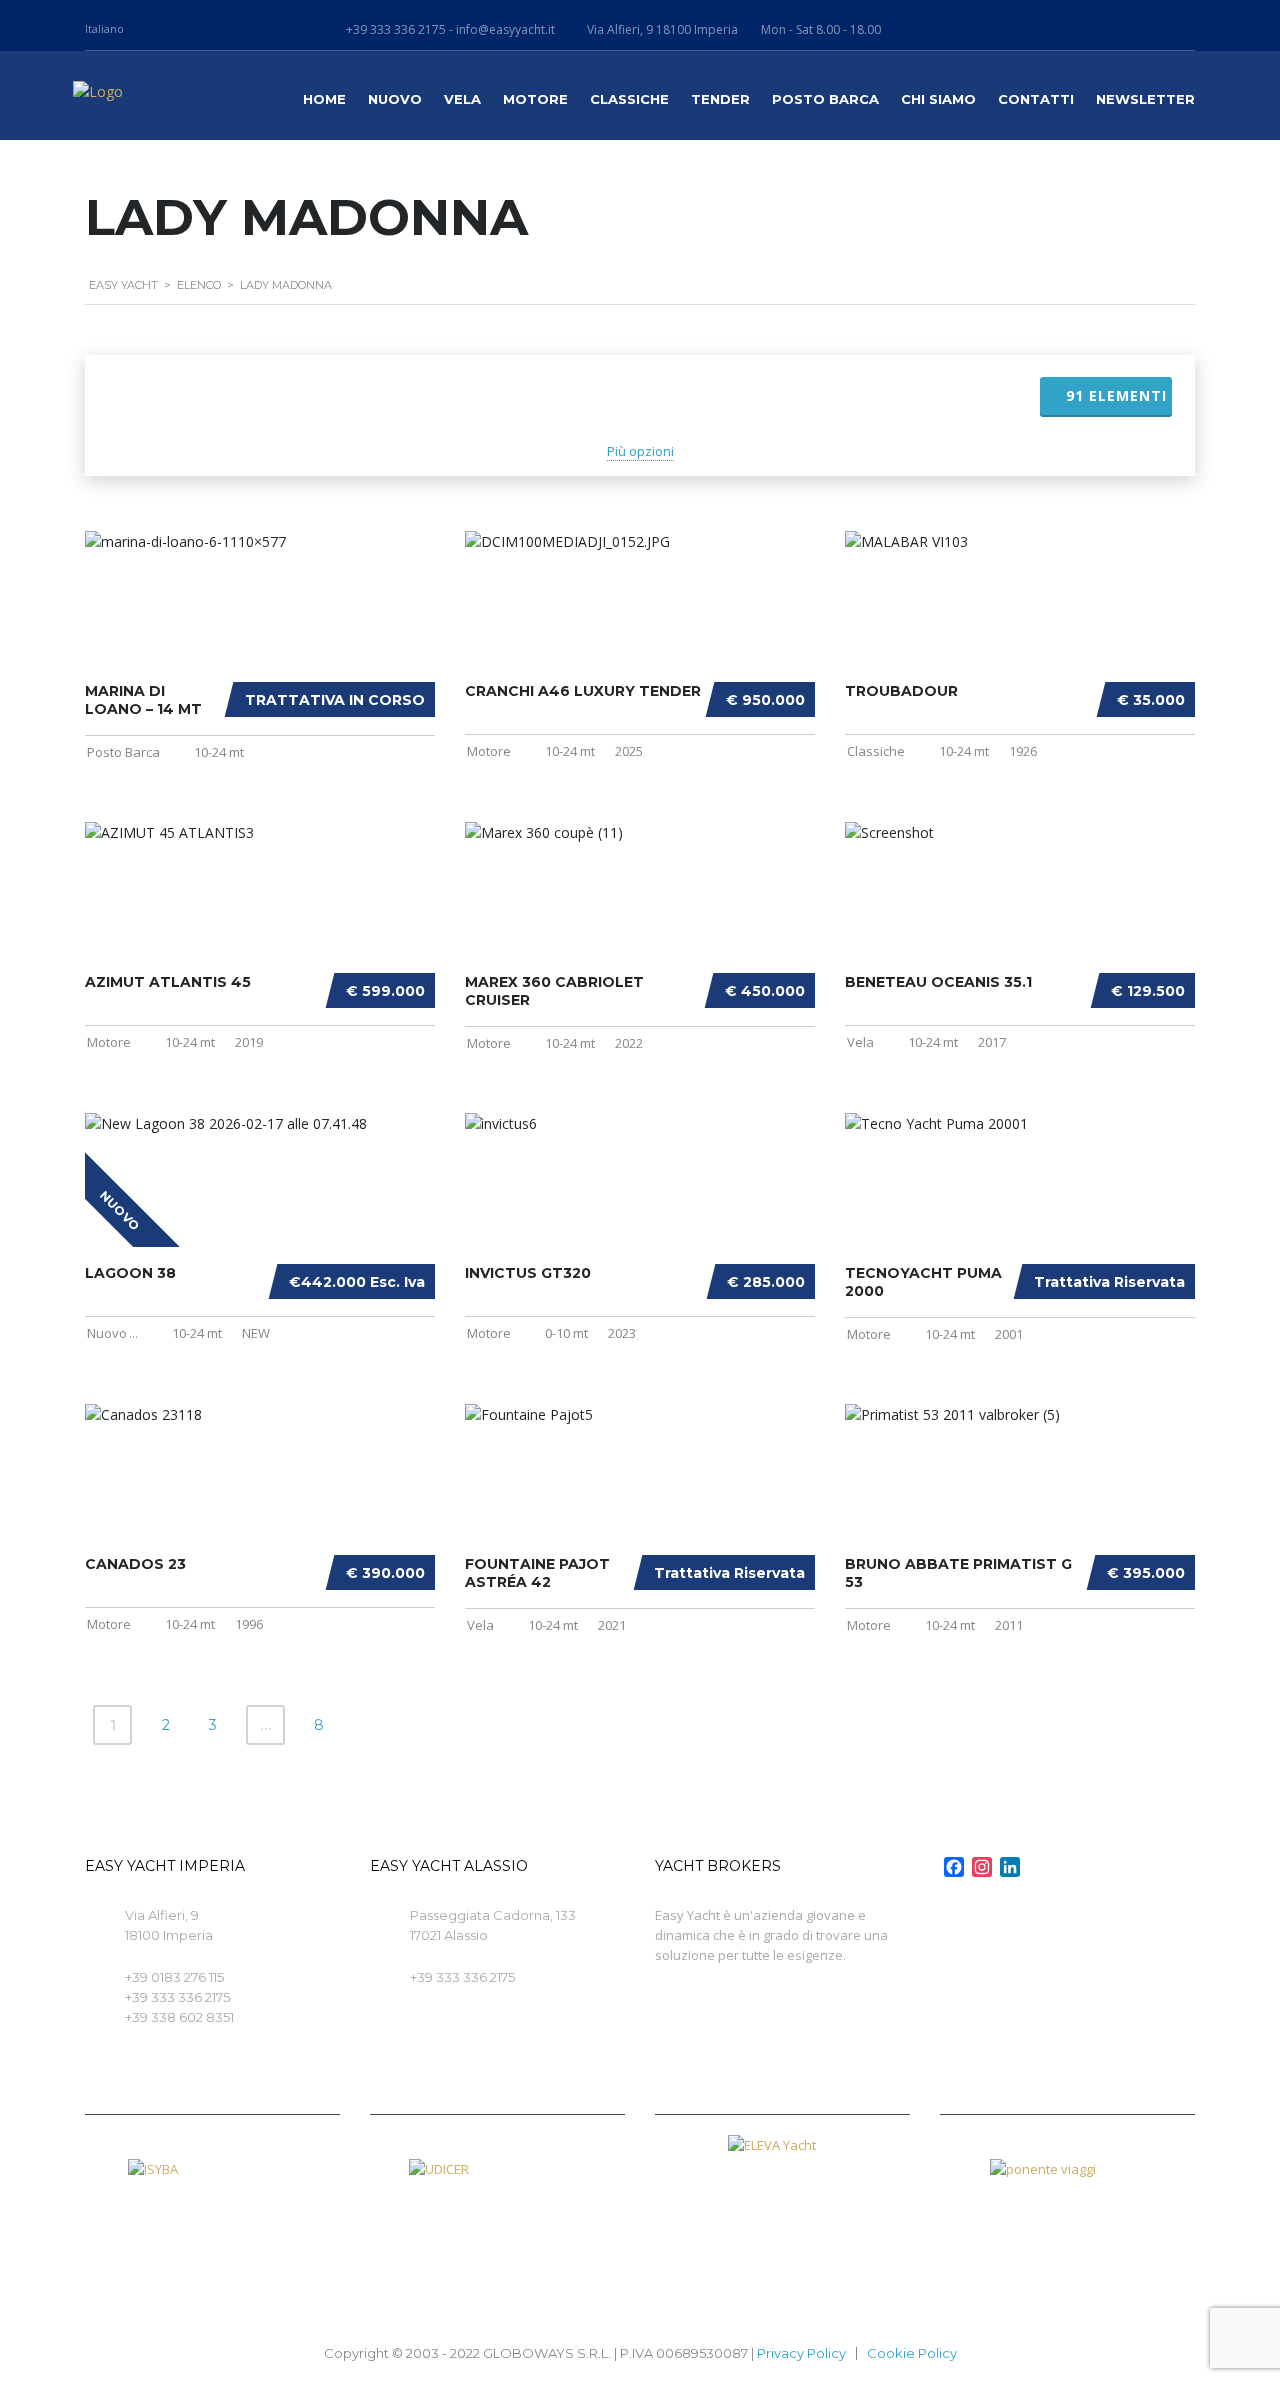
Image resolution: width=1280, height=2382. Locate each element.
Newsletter (1145, 99)
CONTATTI (1036, 99)
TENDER (720, 99)
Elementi (1116, 395)
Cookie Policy (912, 2353)
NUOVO (395, 99)
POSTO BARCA (825, 99)
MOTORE (535, 99)
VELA (462, 99)
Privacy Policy (801, 2353)
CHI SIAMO (938, 99)
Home (324, 99)
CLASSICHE (629, 99)
